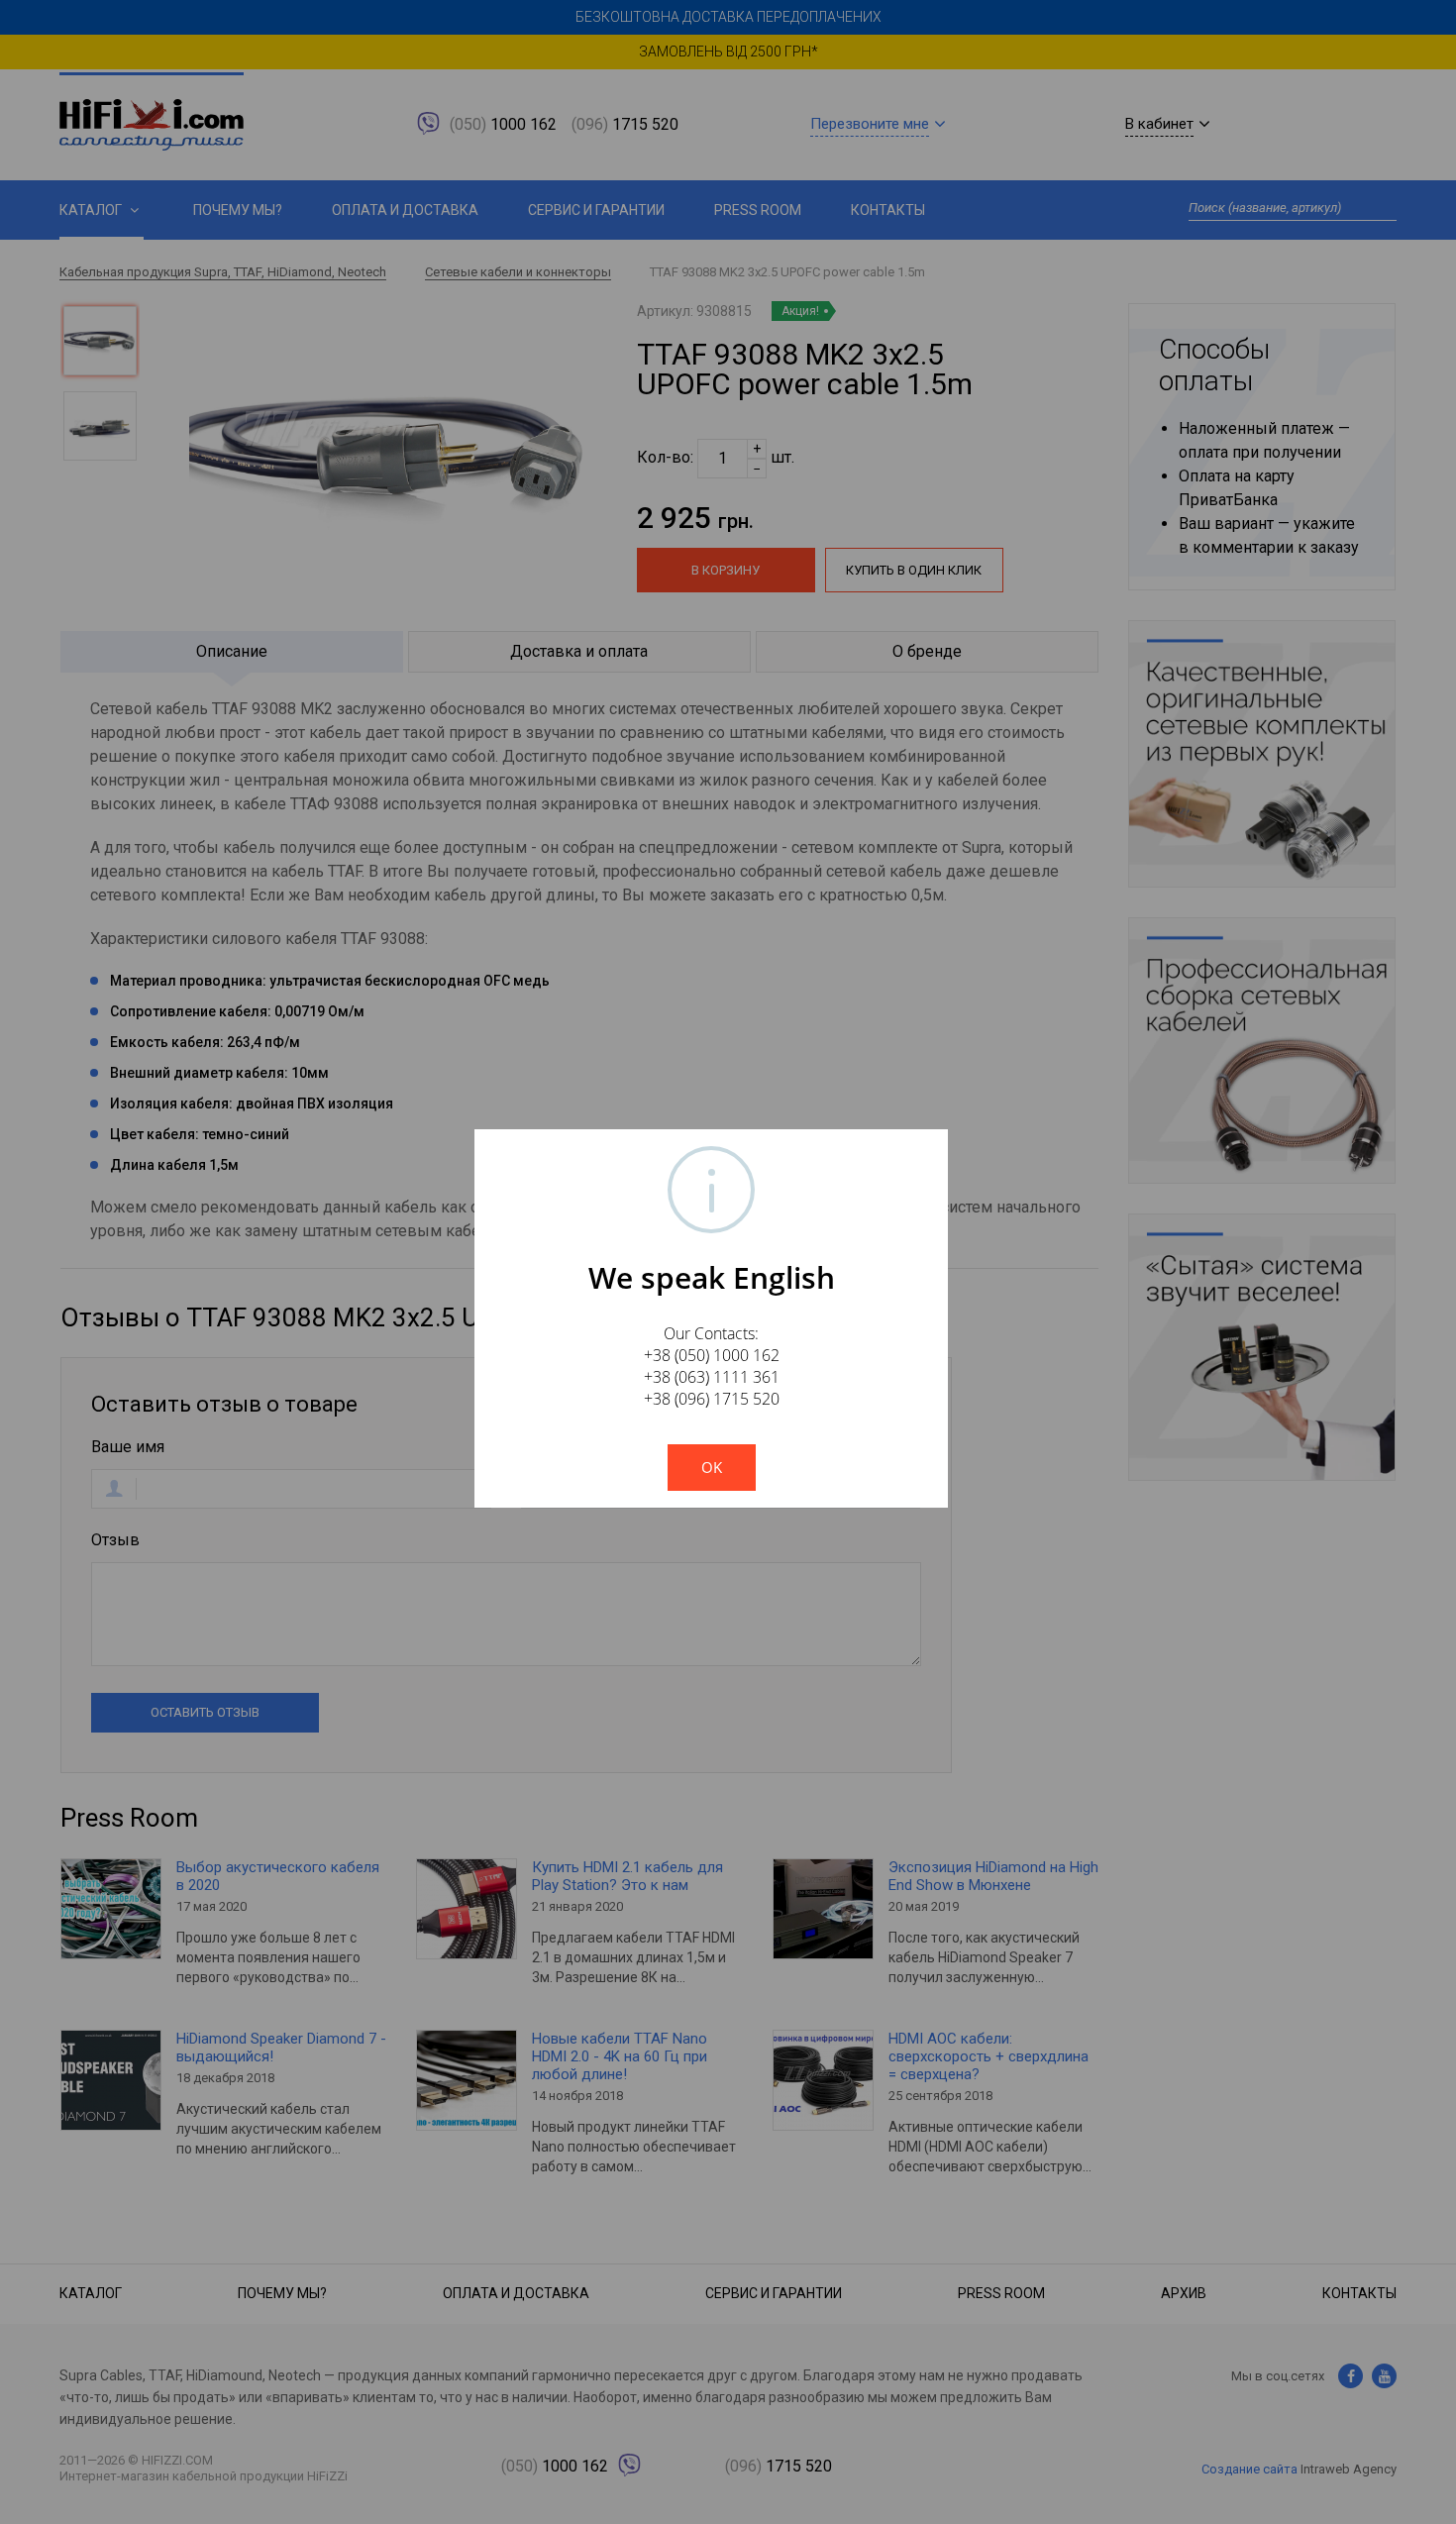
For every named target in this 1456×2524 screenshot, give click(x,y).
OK (712, 1467)
